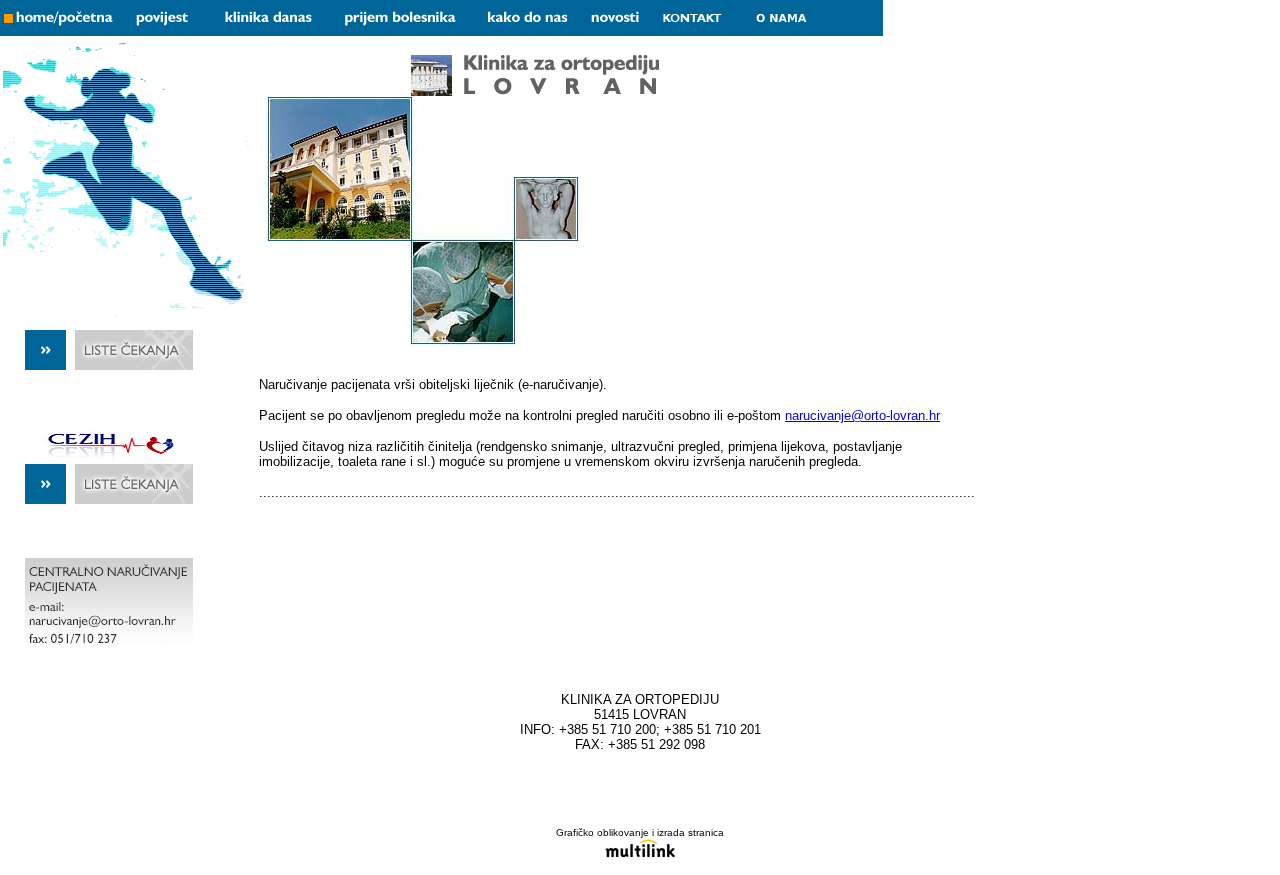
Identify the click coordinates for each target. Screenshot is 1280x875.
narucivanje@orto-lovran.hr (862, 415)
